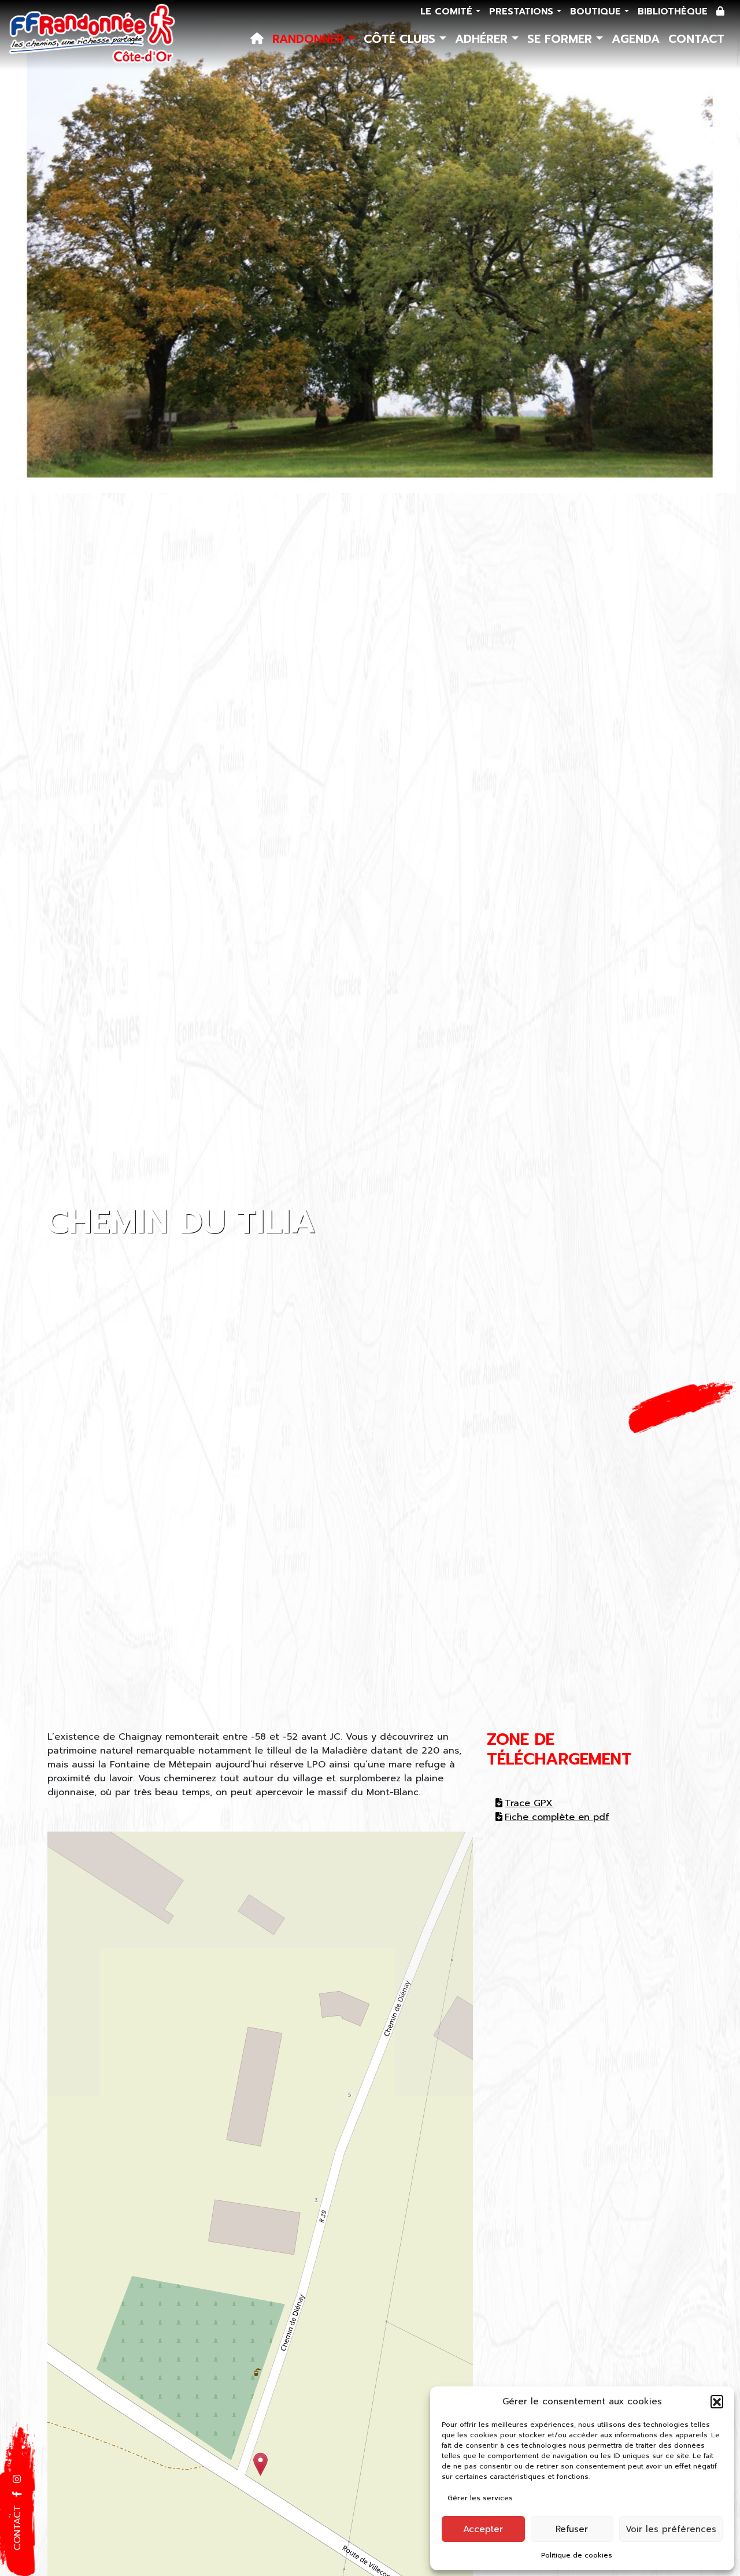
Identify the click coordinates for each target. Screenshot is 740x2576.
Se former (562, 39)
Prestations (523, 12)
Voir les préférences (671, 2529)
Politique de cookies (577, 2555)
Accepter (483, 2529)
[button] (717, 2401)
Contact (696, 39)
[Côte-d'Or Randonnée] (92, 35)
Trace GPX (529, 1803)
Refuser (572, 2529)
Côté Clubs (402, 39)
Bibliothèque (673, 12)
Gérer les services (480, 2498)
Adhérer (483, 39)
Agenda (636, 39)
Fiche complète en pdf (557, 1817)
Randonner (310, 39)
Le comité (448, 12)
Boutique (597, 12)
